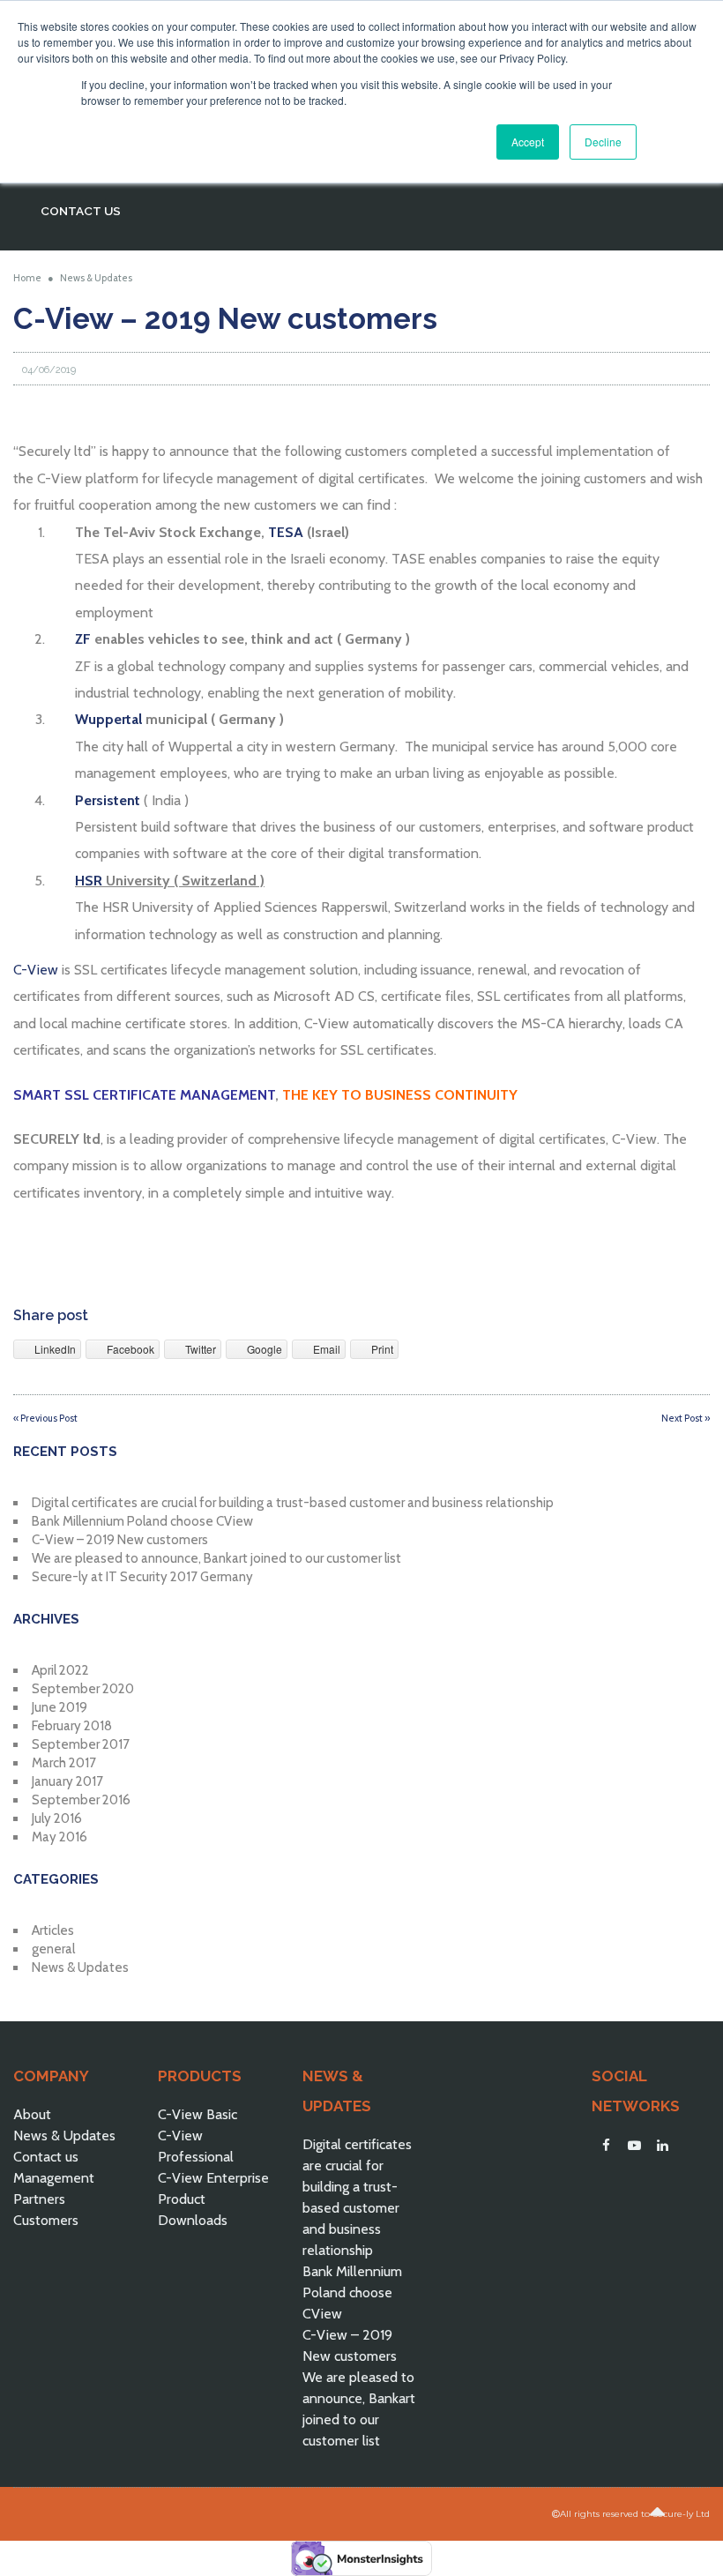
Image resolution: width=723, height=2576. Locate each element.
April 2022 (60, 1670)
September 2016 (81, 1800)
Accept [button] (528, 142)
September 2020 (83, 1689)
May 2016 (60, 1837)
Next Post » (686, 1418)
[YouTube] (634, 2146)
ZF (83, 639)
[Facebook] (606, 2146)
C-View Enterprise (213, 2178)
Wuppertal (108, 719)
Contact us (46, 2157)
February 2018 (72, 1726)
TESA (286, 532)
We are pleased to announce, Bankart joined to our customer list (216, 1558)
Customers (46, 2220)
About (32, 2114)
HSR (89, 881)
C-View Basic (198, 2114)
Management (54, 2178)
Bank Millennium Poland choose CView (142, 1521)
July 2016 (57, 1818)
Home (27, 278)
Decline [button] (603, 142)
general (53, 1949)
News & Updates (96, 278)
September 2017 (81, 1744)
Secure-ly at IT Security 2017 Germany (142, 1577)
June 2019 (60, 1707)
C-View (37, 970)
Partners (39, 2199)
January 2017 (67, 1781)
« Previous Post (45, 1418)
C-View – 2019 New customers (120, 1540)
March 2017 (64, 1763)
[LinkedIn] (662, 2146)
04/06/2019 (49, 370)
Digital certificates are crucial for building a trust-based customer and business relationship (293, 1503)
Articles (53, 1930)
